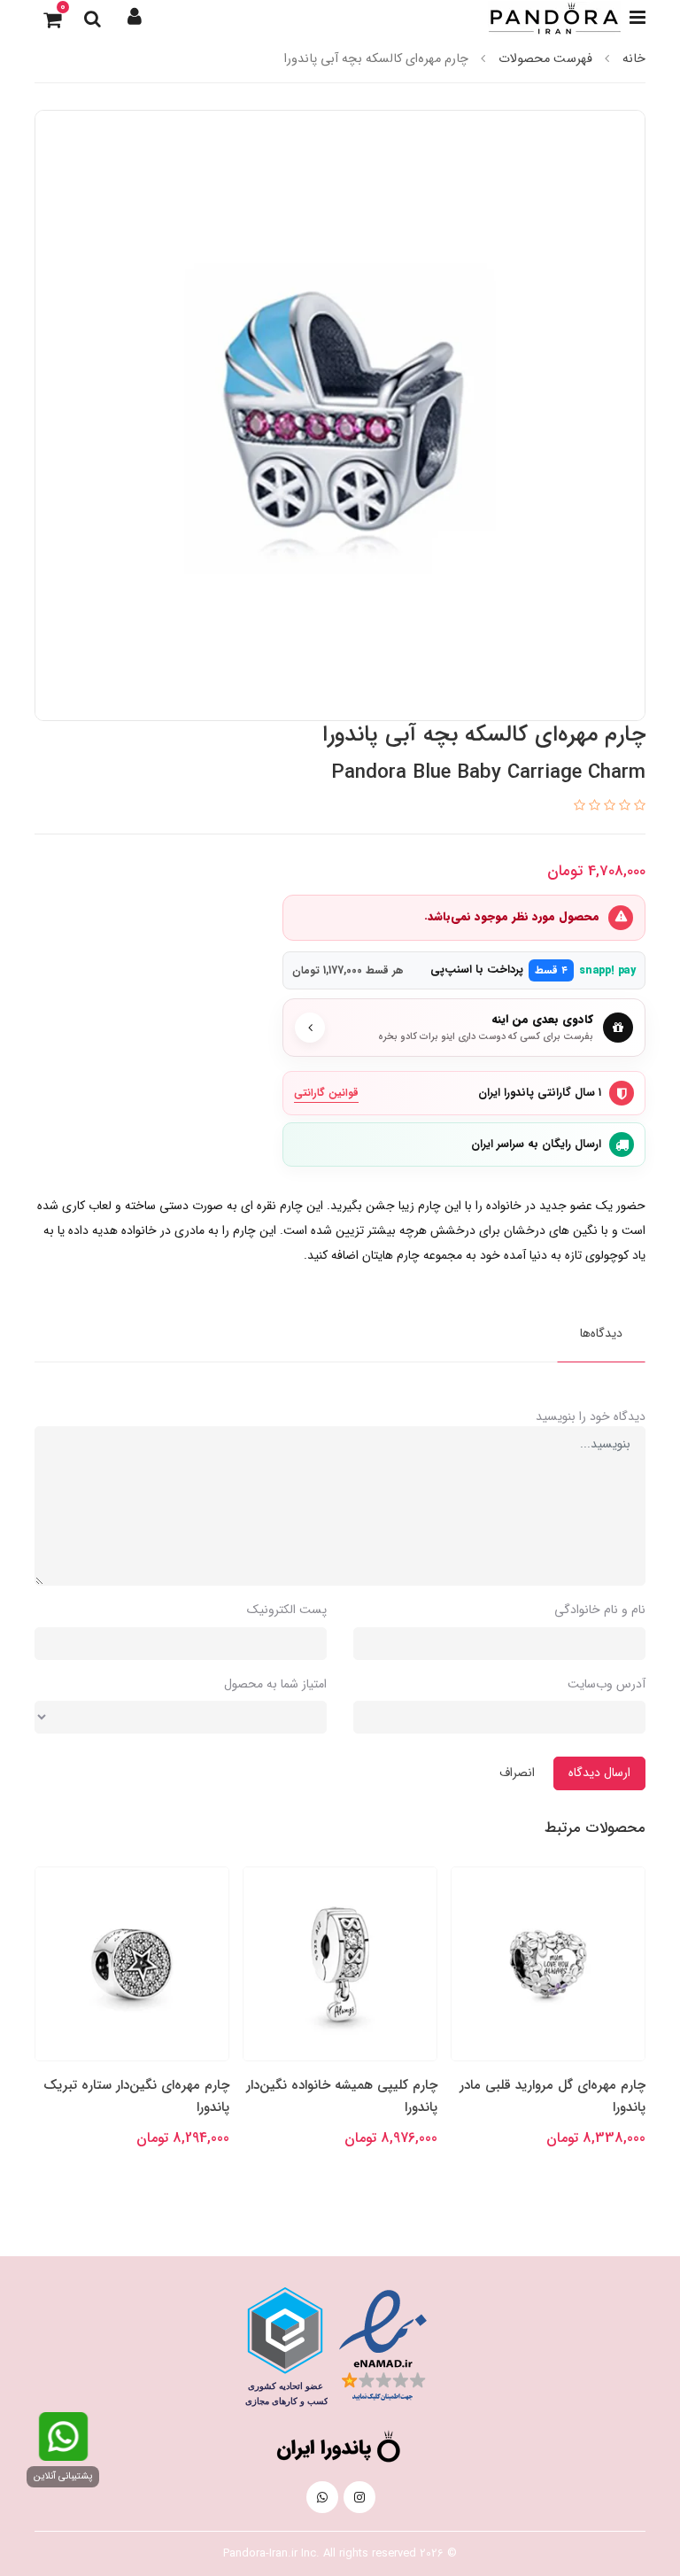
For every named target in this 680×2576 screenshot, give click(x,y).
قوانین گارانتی (326, 1093)
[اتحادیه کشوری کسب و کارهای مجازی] (285, 2347)
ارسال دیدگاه (599, 1773)
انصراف (517, 1773)
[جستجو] (92, 18)
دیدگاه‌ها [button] (601, 1333)
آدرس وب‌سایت (607, 1684)
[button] (135, 18)
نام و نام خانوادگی (600, 1610)
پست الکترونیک (287, 1610)
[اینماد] (383, 2346)
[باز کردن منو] (637, 18)
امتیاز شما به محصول (275, 1684)
